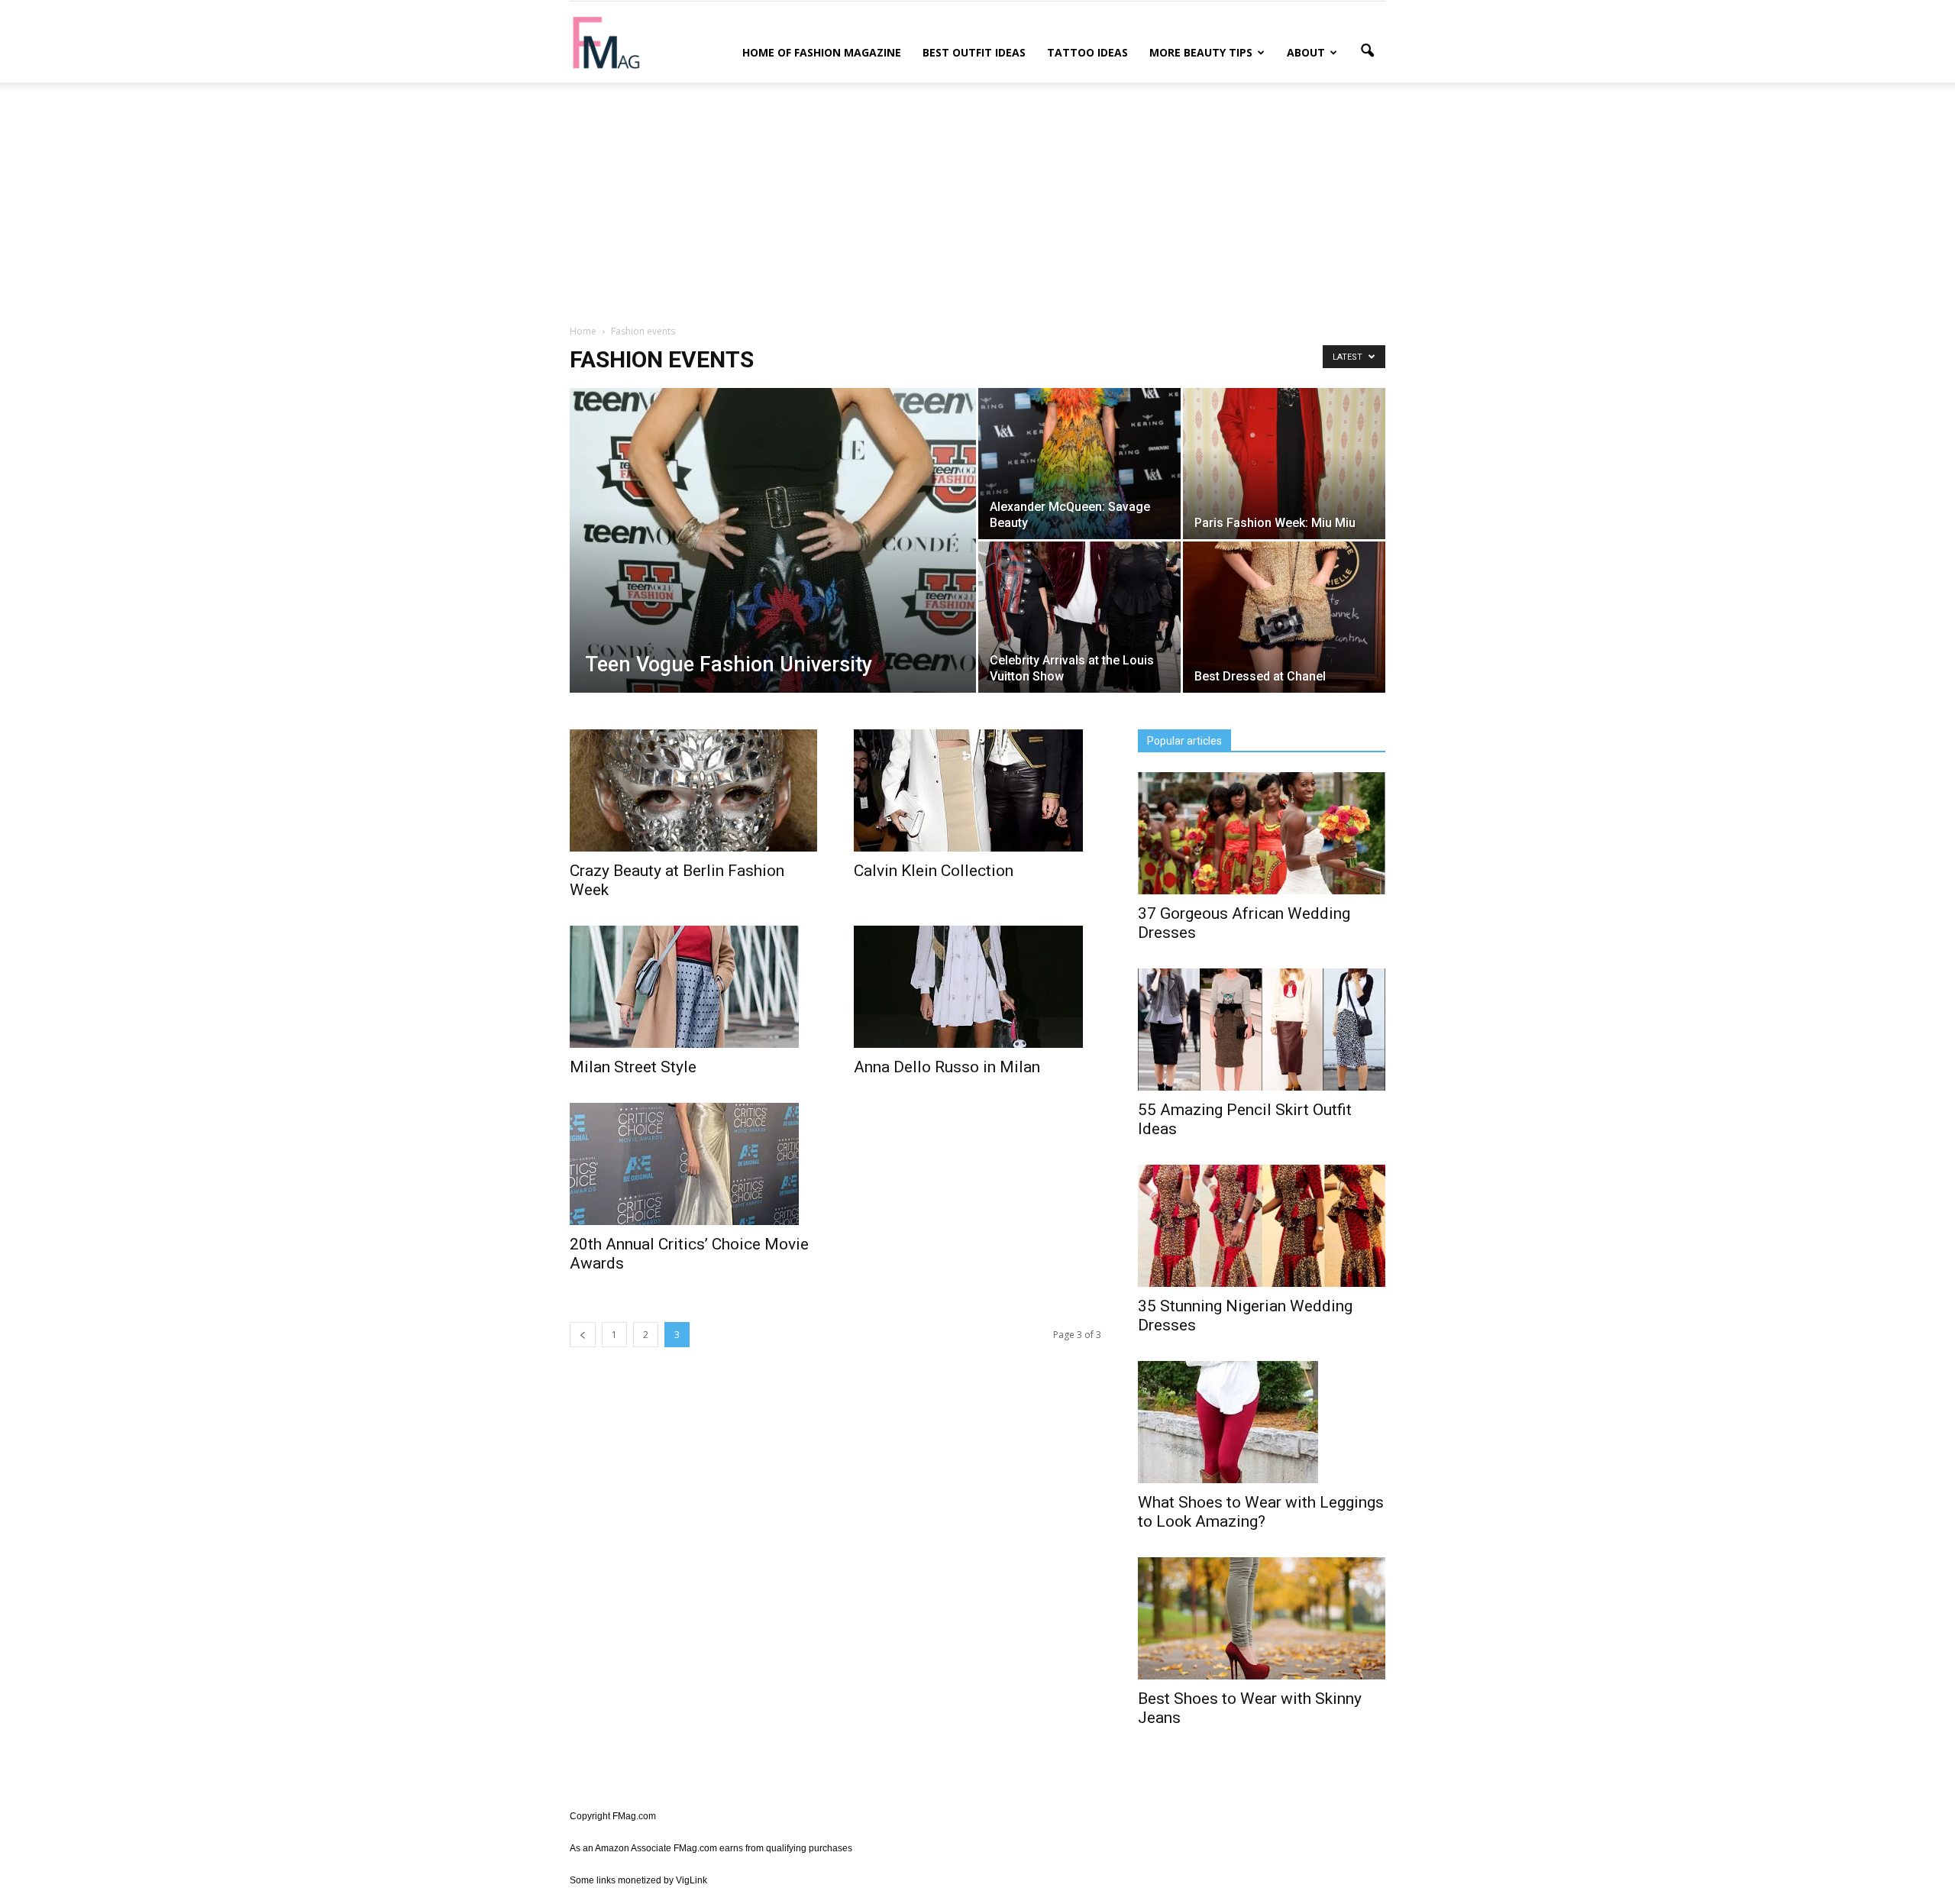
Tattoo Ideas (1087, 52)
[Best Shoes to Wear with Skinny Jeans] (1262, 1618)
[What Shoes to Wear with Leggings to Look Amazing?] (1262, 1422)
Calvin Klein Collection (934, 871)
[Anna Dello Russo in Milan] (977, 987)
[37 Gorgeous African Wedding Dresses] (1262, 833)
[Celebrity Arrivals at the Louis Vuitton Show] (1079, 617)
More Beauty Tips (1201, 52)
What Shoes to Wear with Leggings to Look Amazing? (1261, 1512)
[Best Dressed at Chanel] (1284, 617)
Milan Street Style (633, 1067)
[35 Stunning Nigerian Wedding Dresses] (1262, 1226)
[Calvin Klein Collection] (977, 790)
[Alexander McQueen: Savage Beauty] (1079, 464)
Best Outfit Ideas (974, 52)
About (1306, 52)
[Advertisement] (977, 201)
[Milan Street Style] (693, 987)
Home (583, 331)
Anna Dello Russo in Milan (947, 1067)
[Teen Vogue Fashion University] (773, 564)
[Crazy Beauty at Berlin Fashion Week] (693, 790)
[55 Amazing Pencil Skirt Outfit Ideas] (1262, 1030)
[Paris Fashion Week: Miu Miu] (1284, 464)
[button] (1367, 51)
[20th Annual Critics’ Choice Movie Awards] (693, 1164)
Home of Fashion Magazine (822, 52)
